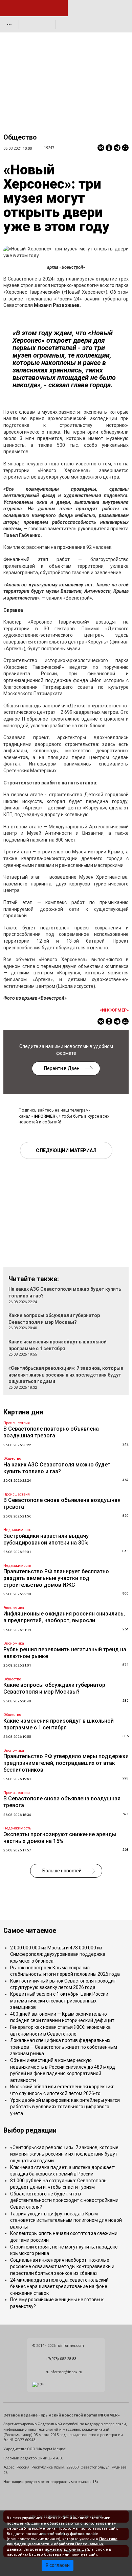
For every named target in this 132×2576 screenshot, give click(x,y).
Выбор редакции (30, 2130)
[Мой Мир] (125, 148)
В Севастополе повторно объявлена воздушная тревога (51, 1432)
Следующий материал (66, 1150)
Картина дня (23, 1412)
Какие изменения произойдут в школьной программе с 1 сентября (59, 1724)
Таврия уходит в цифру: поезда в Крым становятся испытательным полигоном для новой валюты (66, 2220)
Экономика (14, 1608)
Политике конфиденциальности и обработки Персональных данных (62, 2544)
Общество (20, 137)
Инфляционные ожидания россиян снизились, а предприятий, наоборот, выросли (64, 1617)
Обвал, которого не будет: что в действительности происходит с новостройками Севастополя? (64, 2200)
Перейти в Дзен (62, 1068)
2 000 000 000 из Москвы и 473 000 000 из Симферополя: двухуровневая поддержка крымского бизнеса (58, 1954)
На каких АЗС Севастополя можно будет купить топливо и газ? (57, 1468)
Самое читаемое (30, 1931)
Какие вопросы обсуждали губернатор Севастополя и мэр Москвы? (54, 1688)
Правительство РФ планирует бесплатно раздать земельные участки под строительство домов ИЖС (56, 1578)
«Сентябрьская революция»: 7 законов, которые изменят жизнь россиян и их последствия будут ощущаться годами (66, 1375)
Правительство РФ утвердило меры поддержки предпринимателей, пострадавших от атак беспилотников (66, 1763)
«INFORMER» (44, 1116)
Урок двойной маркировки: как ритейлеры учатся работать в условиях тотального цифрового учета (65, 2107)
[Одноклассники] (109, 148)
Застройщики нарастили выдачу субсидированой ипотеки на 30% (46, 1539)
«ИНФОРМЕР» (114, 1010)
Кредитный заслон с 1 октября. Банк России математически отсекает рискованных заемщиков (59, 2001)
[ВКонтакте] (101, 148)
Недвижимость (17, 1530)
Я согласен (58, 2565)
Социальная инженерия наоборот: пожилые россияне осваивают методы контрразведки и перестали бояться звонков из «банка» (62, 2267)
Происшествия (17, 1423)
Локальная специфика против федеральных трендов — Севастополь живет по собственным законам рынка (64, 2047)
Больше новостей (62, 1871)
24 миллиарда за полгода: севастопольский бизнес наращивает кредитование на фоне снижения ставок (59, 2287)
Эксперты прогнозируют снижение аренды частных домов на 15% (60, 1838)
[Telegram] (117, 148)
